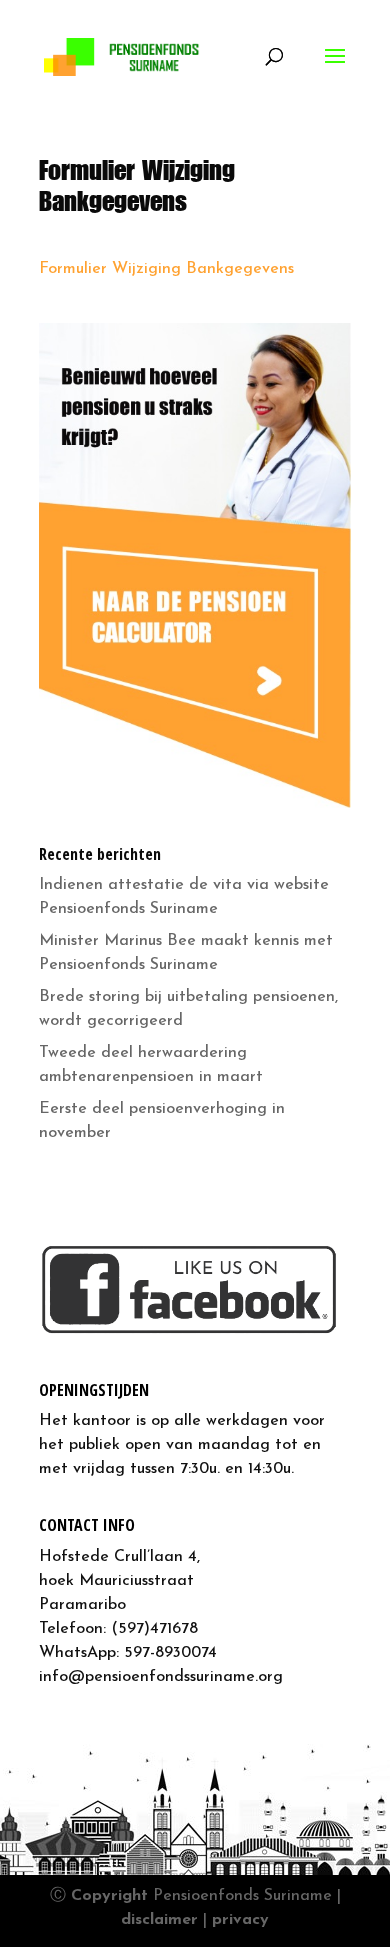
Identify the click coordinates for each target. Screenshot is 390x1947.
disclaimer (159, 1920)
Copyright (109, 1896)
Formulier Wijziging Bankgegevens (166, 269)
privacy (240, 1920)
